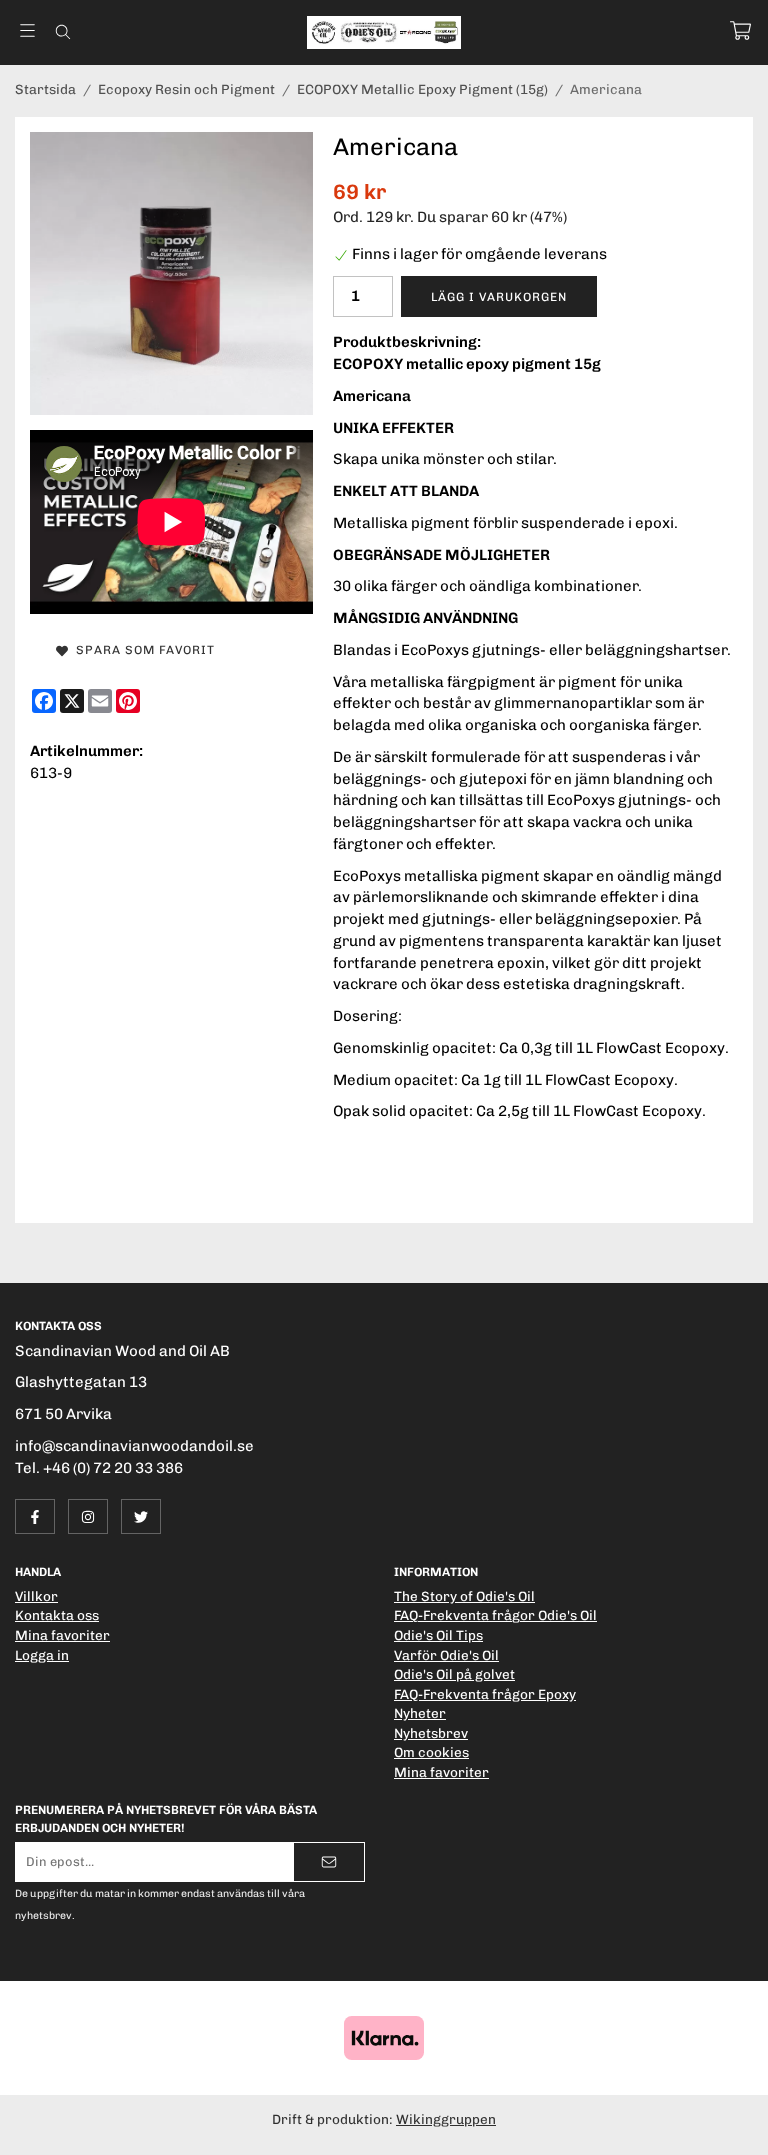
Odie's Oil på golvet (454, 1674)
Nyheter (420, 1713)
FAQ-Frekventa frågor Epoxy (485, 1694)
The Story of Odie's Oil (464, 1596)
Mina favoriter (62, 1635)
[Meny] (27, 30)
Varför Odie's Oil (446, 1655)
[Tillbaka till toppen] (725, 2127)
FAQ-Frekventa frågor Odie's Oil (495, 1615)
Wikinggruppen (446, 2119)
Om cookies (431, 1752)
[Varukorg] (740, 30)
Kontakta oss (57, 1615)
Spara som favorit (141, 650)
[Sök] (62, 32)
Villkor (36, 1596)
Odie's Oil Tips (438, 1635)
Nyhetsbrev (431, 1733)
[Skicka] (329, 1862)
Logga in (42, 1655)
